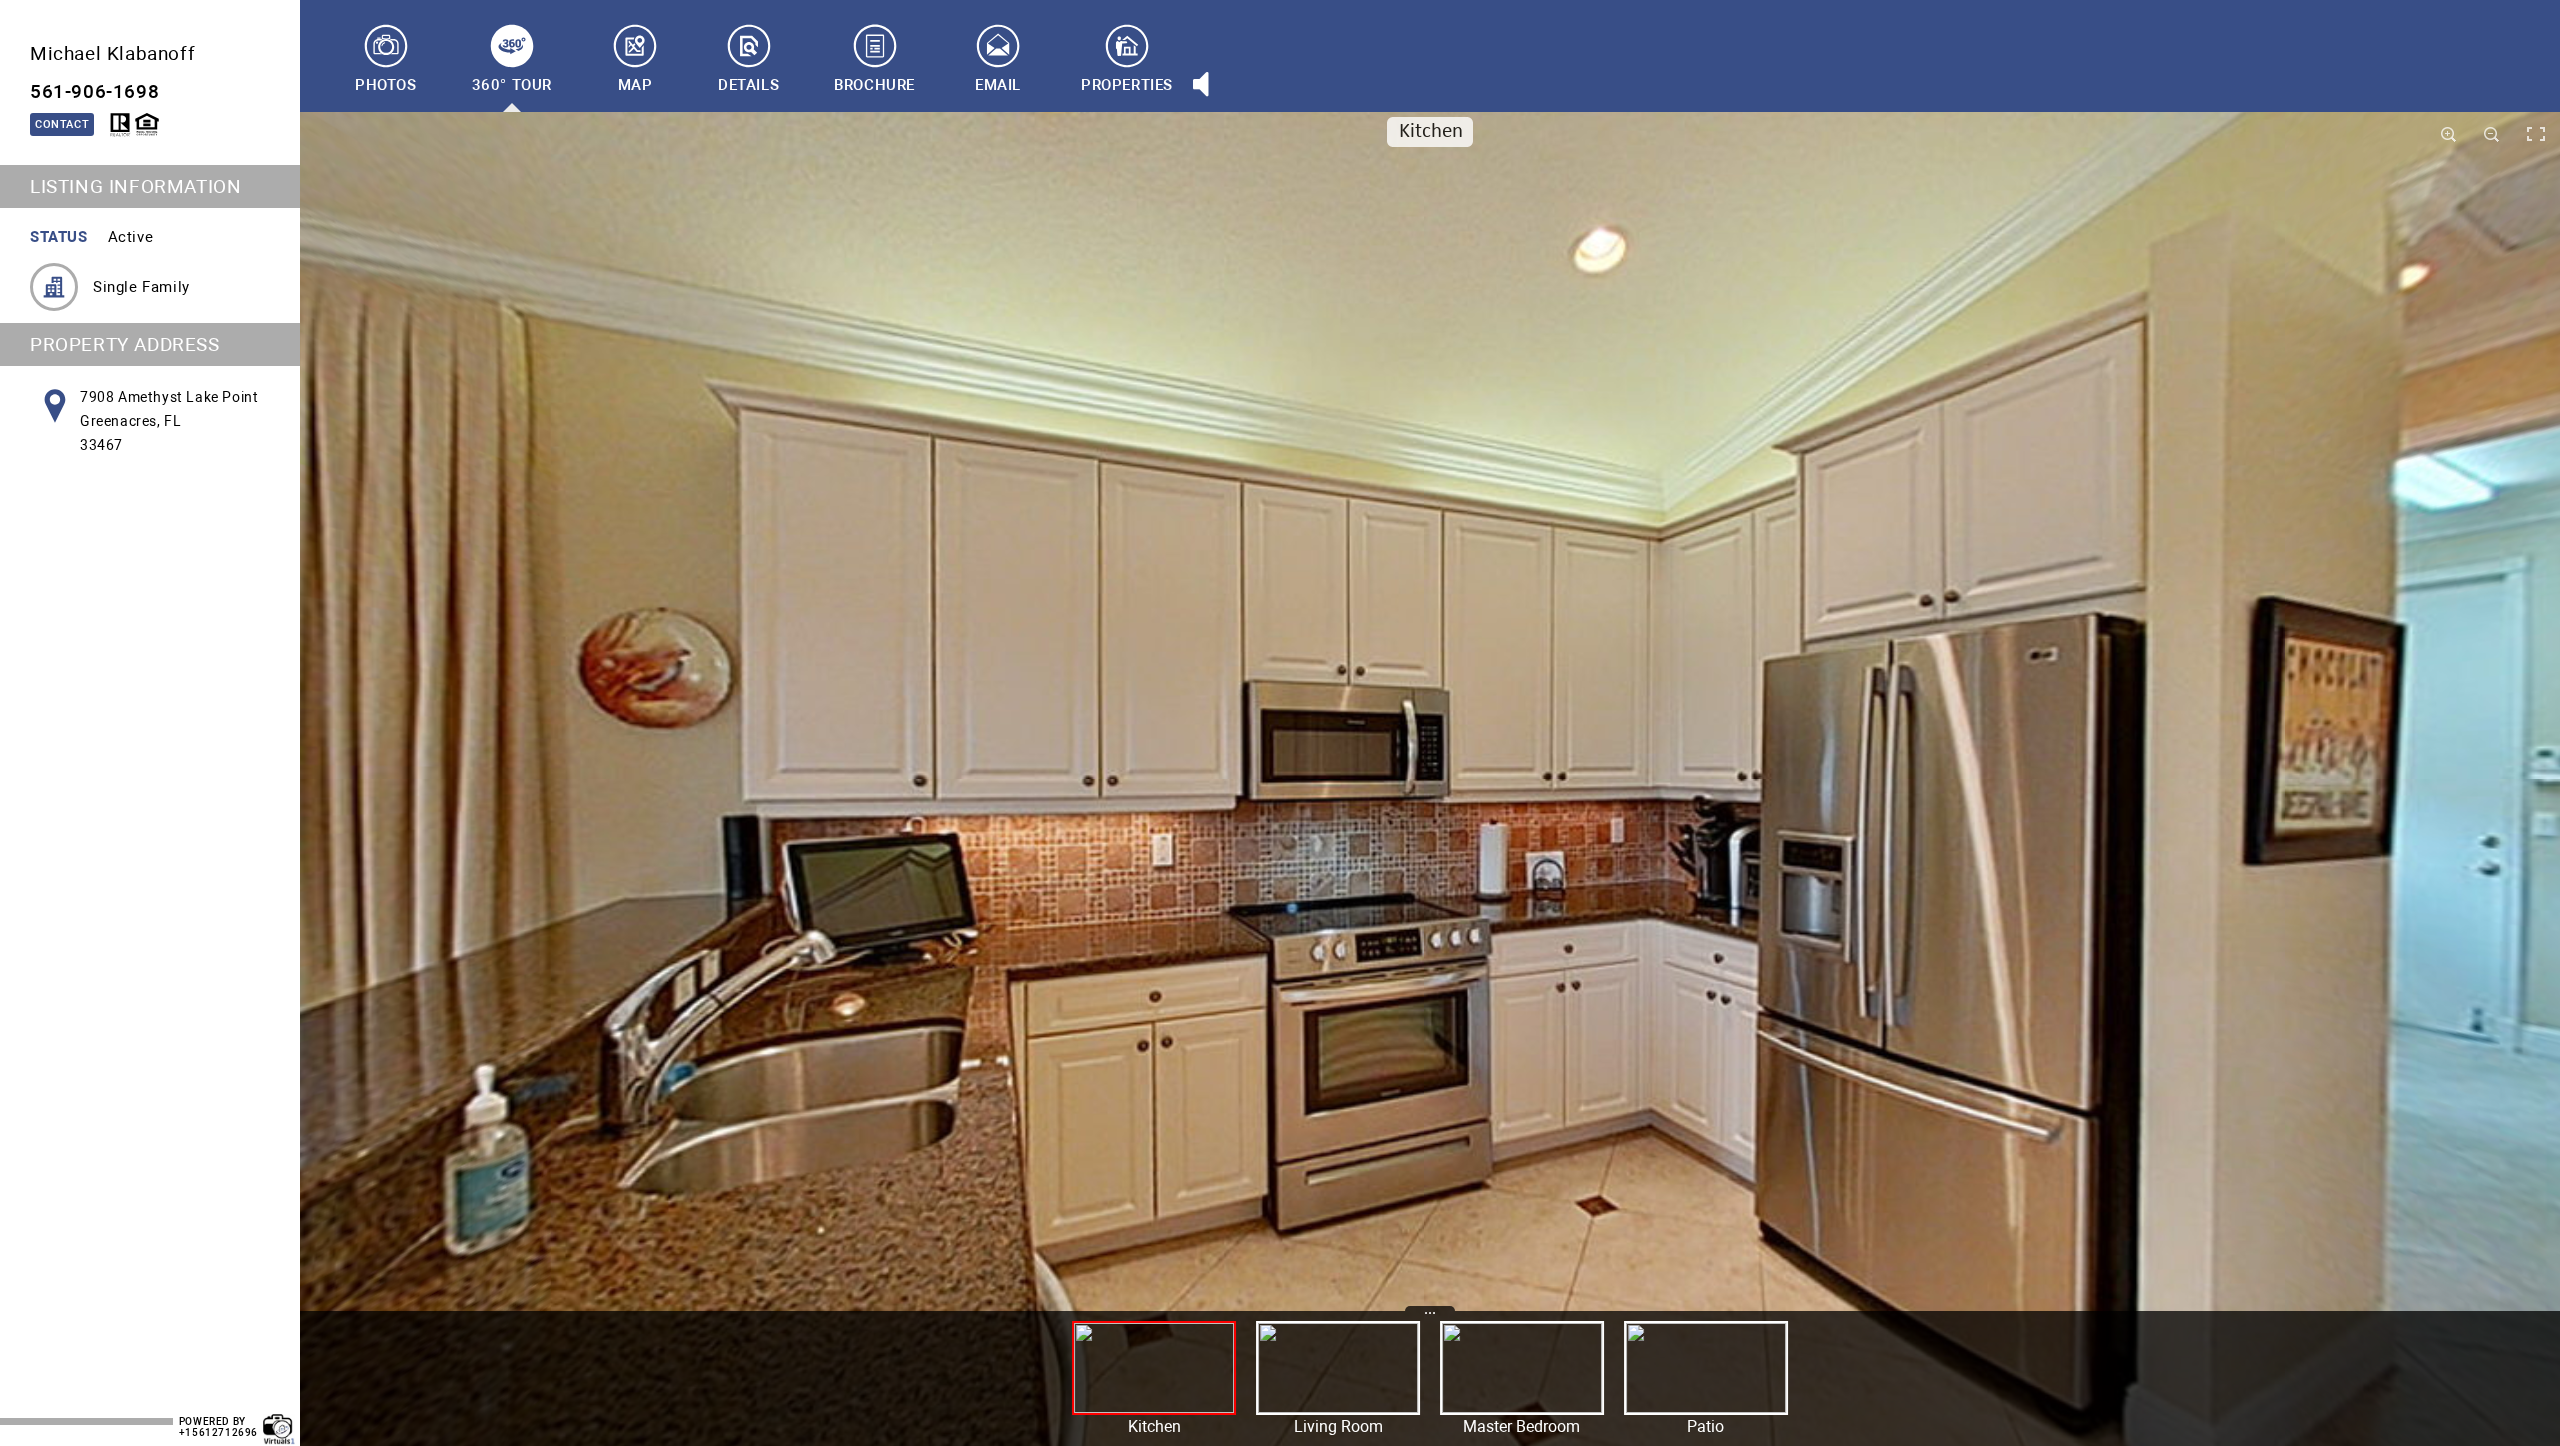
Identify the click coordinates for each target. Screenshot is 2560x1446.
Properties (1127, 85)
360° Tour (512, 85)
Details (748, 85)
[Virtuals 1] (279, 1419)
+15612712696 (218, 1432)
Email (998, 85)
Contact (62, 124)
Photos (386, 85)
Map (635, 85)
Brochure (874, 85)
